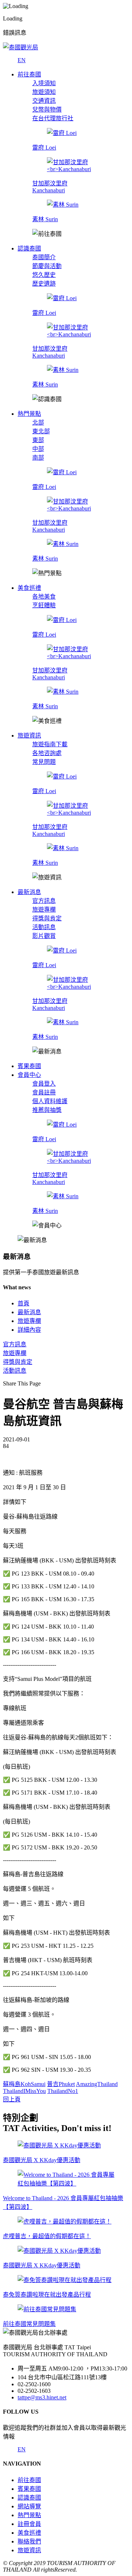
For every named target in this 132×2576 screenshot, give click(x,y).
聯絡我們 (29, 2541)
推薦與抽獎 (47, 1110)
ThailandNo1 (63, 2091)
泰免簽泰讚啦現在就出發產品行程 (47, 2295)
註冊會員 (29, 2524)
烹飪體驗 (44, 605)
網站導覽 (29, 2506)
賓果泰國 (29, 2489)
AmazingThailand (97, 2084)
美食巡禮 (29, 2533)
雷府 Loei (44, 148)
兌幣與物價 (47, 110)
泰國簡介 (44, 257)
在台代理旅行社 (53, 118)
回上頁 (12, 2099)
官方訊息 (44, 901)
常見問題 (44, 762)
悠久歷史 (44, 275)
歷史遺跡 (44, 284)
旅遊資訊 (29, 2550)
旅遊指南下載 (50, 744)
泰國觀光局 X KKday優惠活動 (42, 2160)
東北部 (41, 431)
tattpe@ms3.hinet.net (42, 2397)
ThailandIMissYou (24, 2091)
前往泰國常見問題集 (29, 2324)
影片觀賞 (44, 936)
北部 (38, 423)
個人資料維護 (50, 1101)
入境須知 (44, 83)
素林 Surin (45, 219)
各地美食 (44, 597)
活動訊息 (44, 927)
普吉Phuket (61, 2084)
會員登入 (44, 1084)
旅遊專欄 (44, 910)
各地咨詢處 (47, 753)
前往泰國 (29, 2480)
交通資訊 (44, 101)
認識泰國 (29, 2498)
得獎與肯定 (47, 918)
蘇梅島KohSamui (24, 2084)
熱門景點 (29, 2515)
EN (22, 60)
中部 (38, 449)
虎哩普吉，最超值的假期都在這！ (47, 2236)
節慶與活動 (47, 266)
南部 (38, 458)
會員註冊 (44, 1092)
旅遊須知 (44, 92)
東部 (38, 440)
